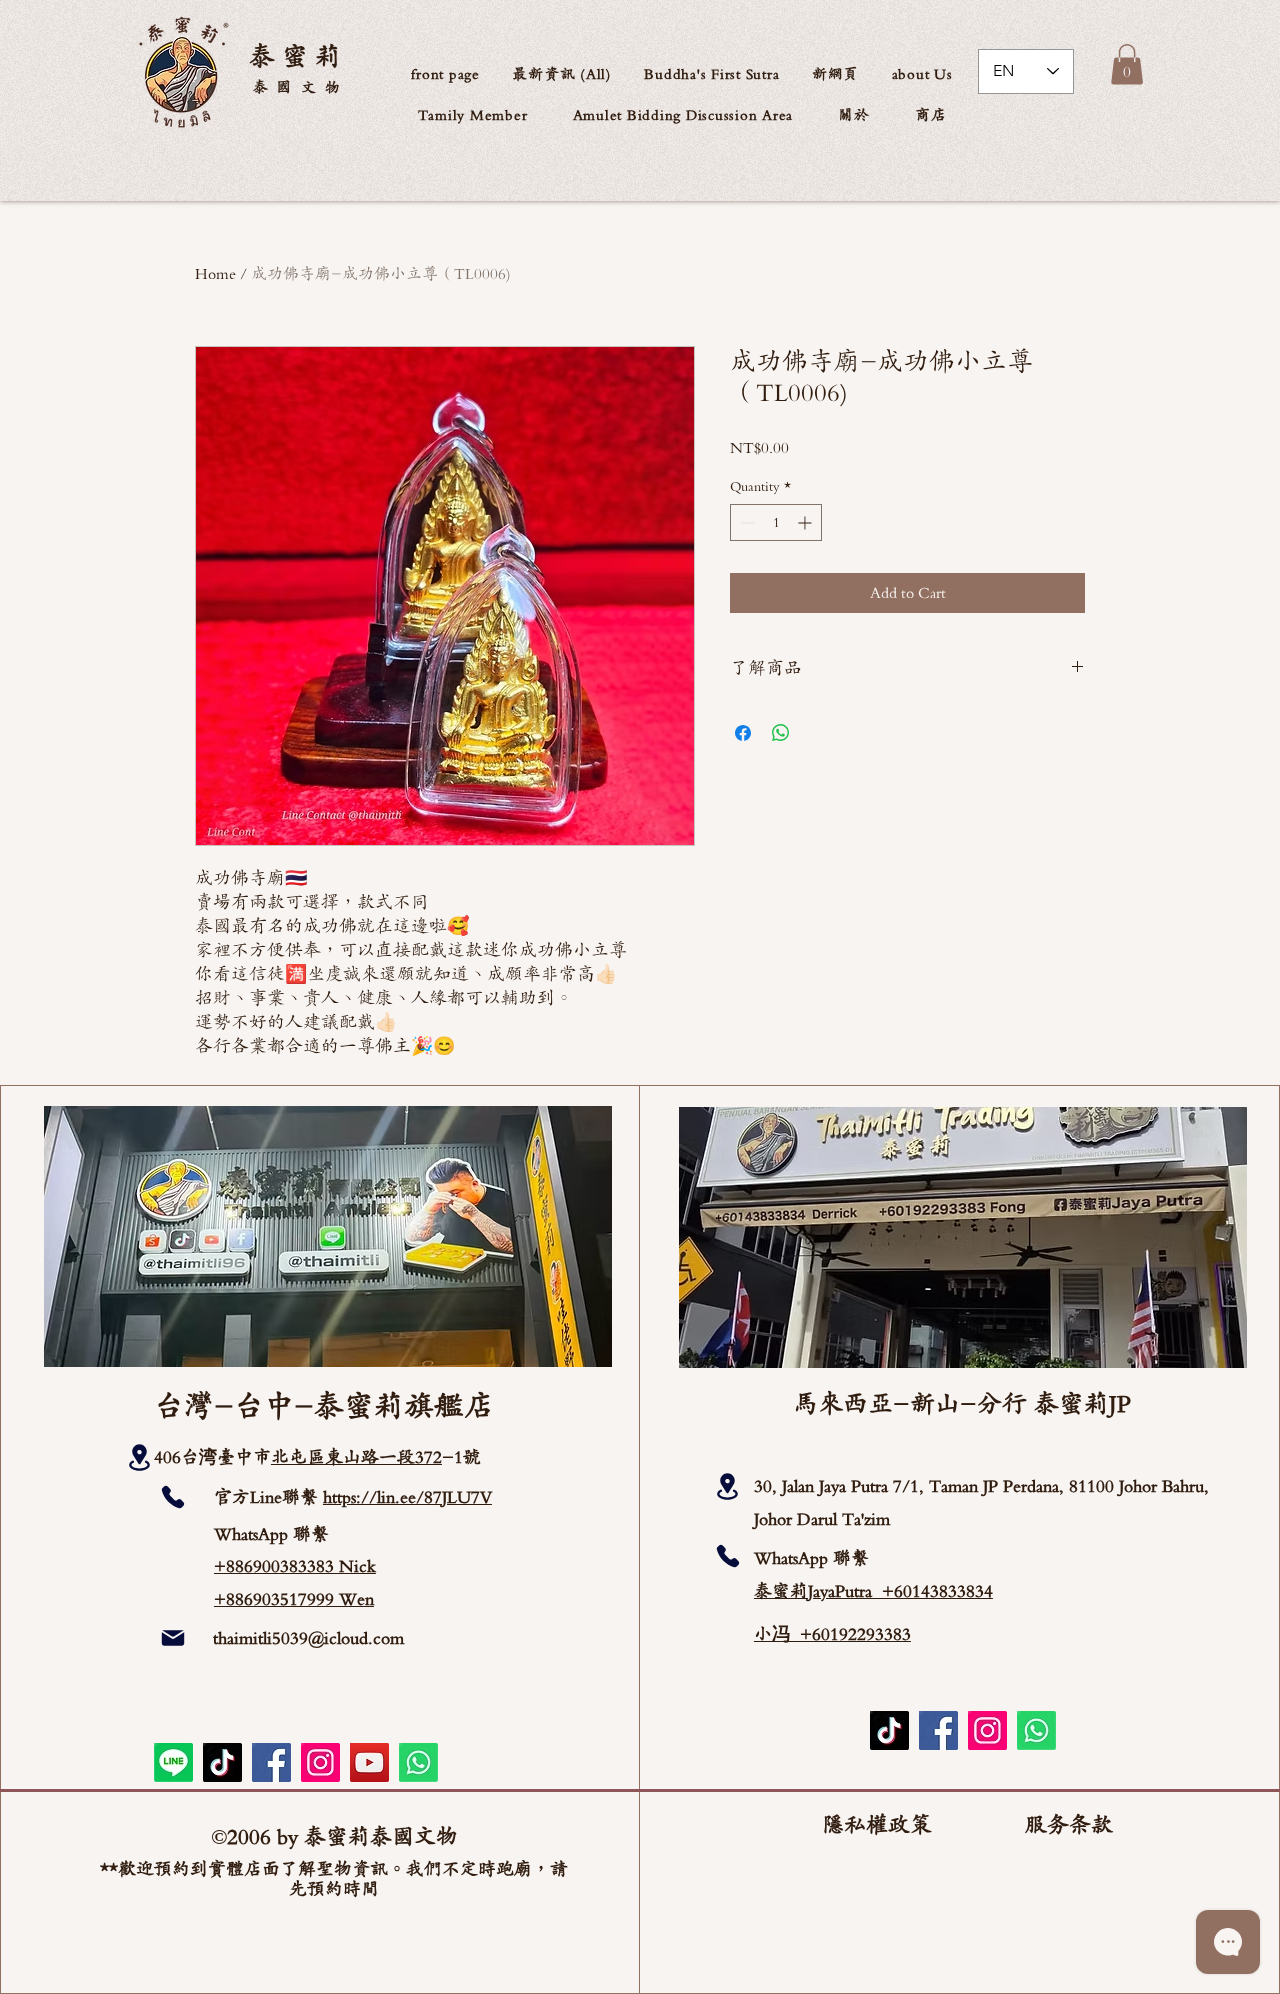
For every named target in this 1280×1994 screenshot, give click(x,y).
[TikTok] (222, 1762)
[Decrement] (745, 522)
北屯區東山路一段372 (356, 1457)
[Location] (139, 1457)
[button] (922, 73)
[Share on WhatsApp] (781, 733)
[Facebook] (271, 1762)
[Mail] (173, 1638)
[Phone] (173, 1497)
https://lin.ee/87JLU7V (407, 1497)
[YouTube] (369, 1762)
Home (215, 273)
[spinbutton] (776, 522)
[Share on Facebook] (743, 733)
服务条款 (1069, 1824)
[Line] (173, 1762)
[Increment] (806, 522)
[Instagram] (320, 1762)
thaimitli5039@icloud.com (308, 1638)
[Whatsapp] (418, 1762)
